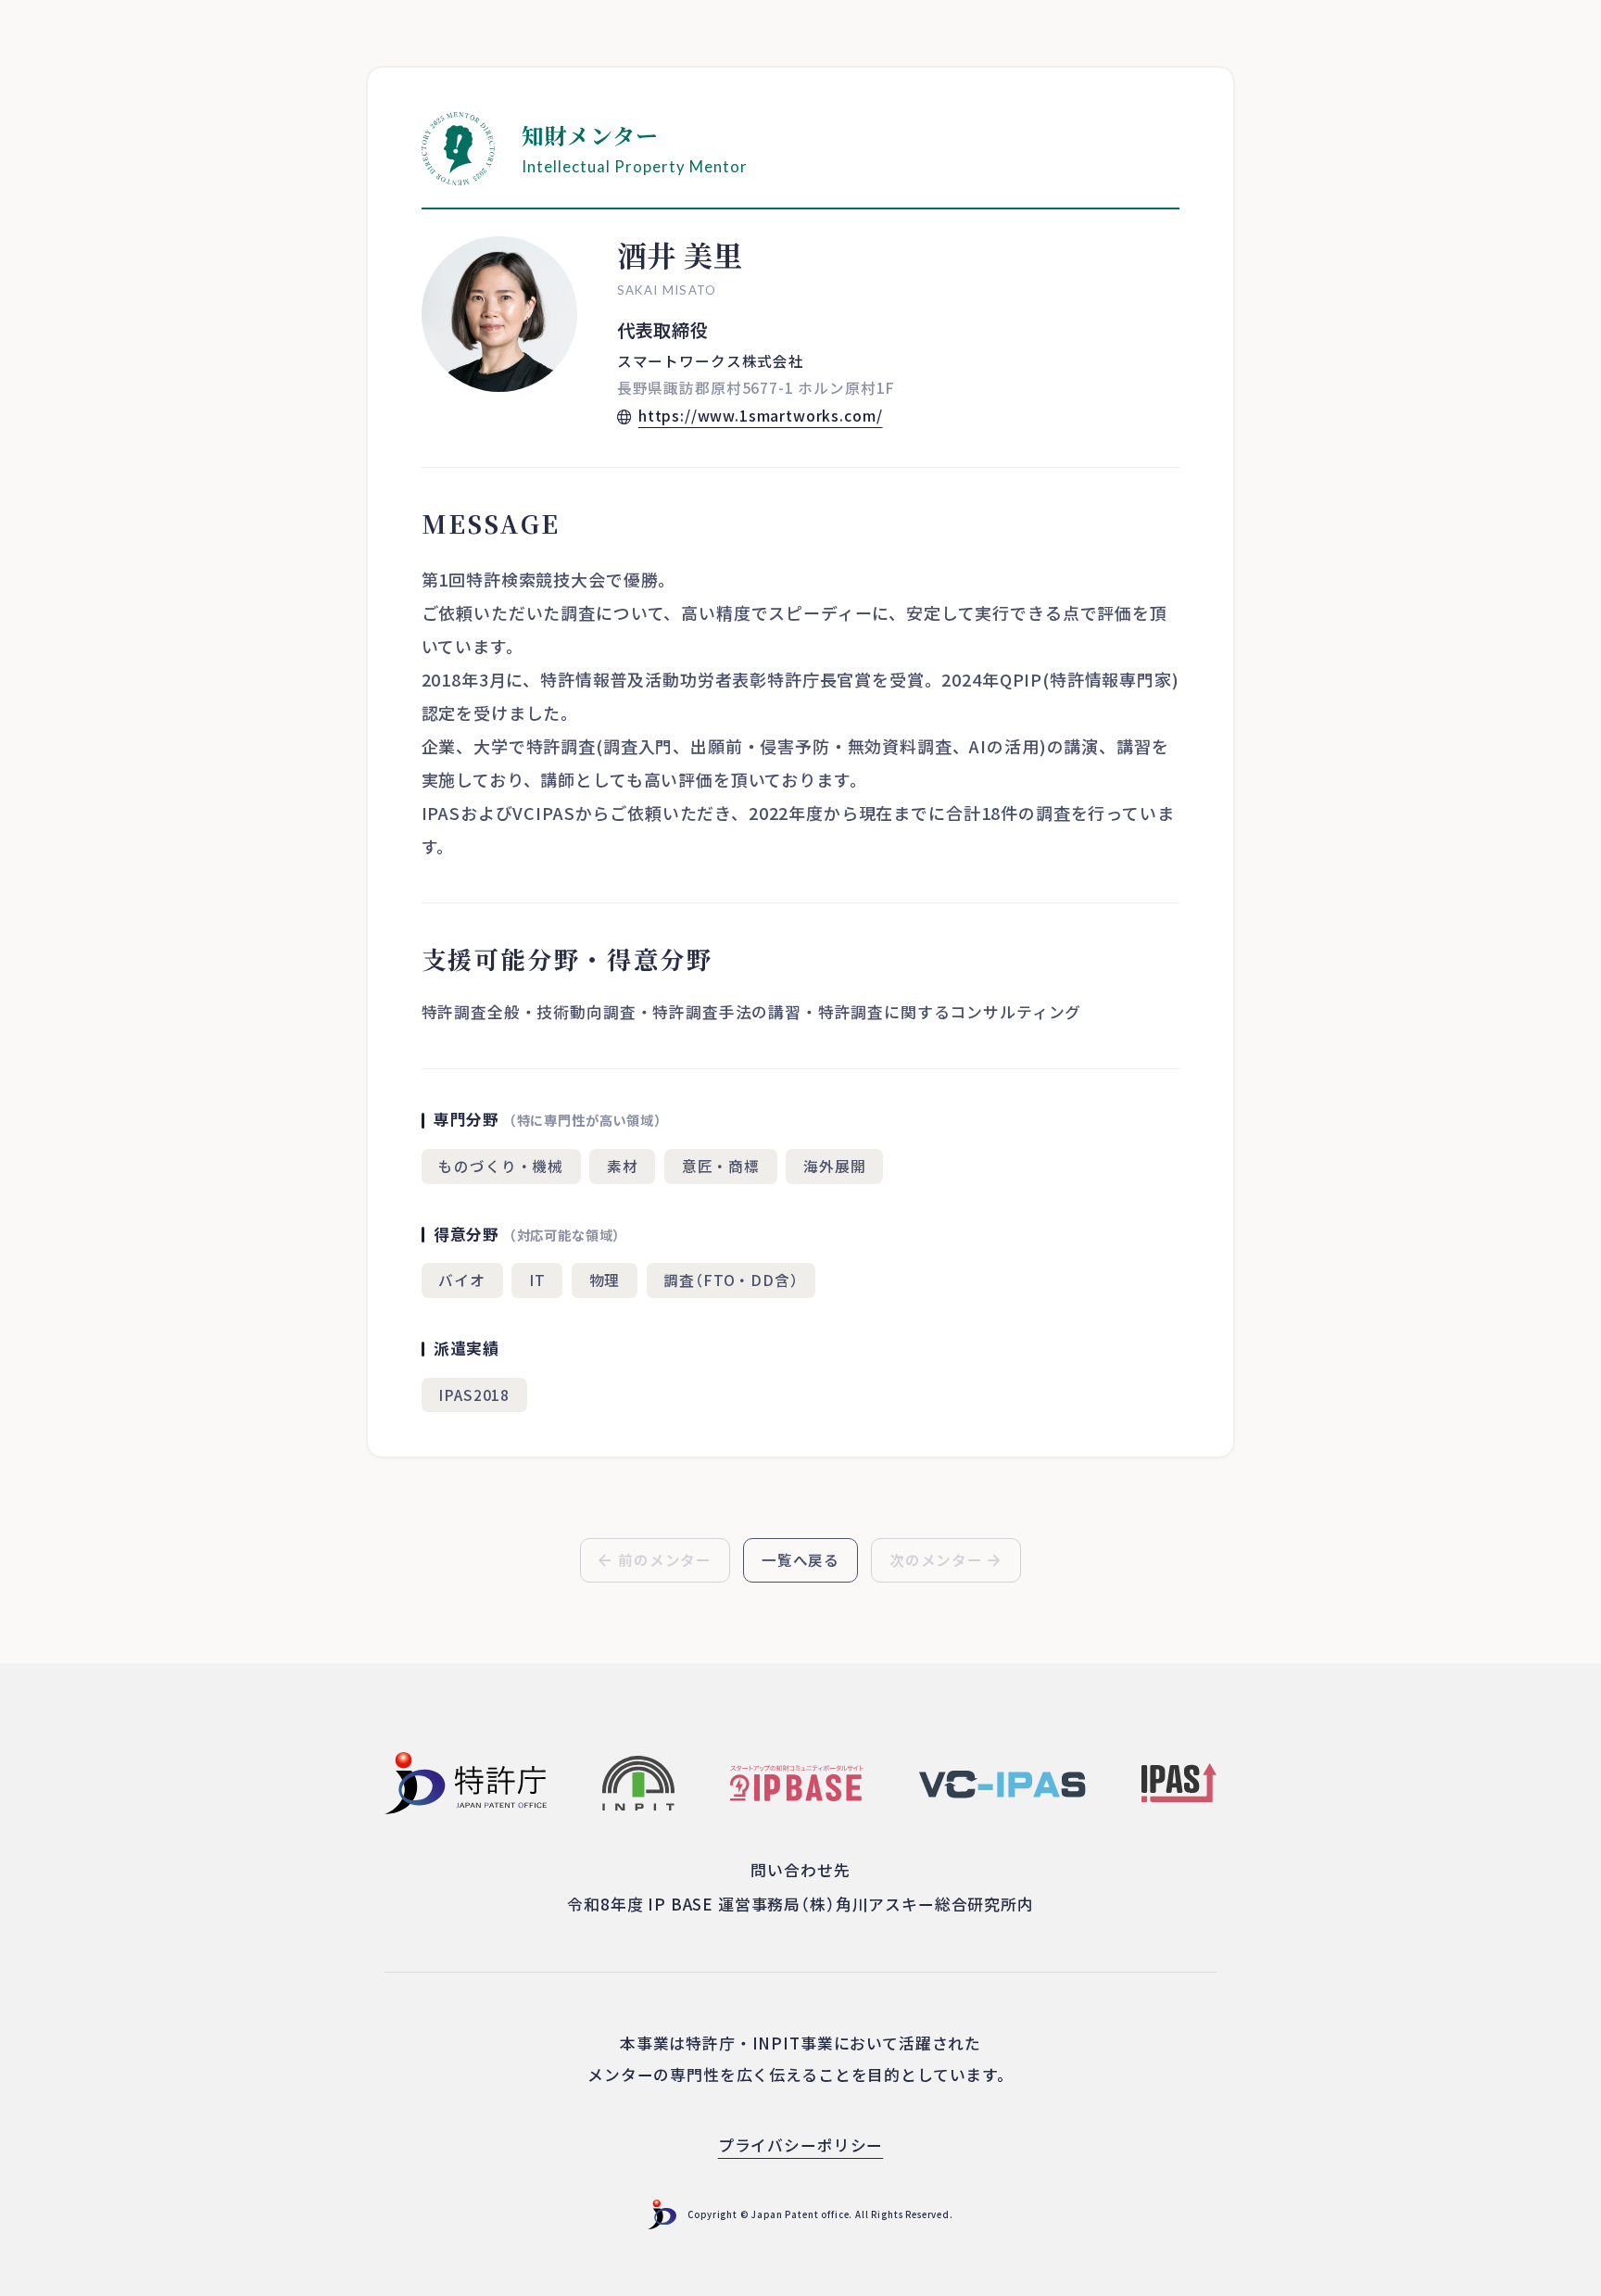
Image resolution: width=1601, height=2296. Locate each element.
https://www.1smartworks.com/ (761, 415)
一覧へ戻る (800, 1559)
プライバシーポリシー (800, 2145)
